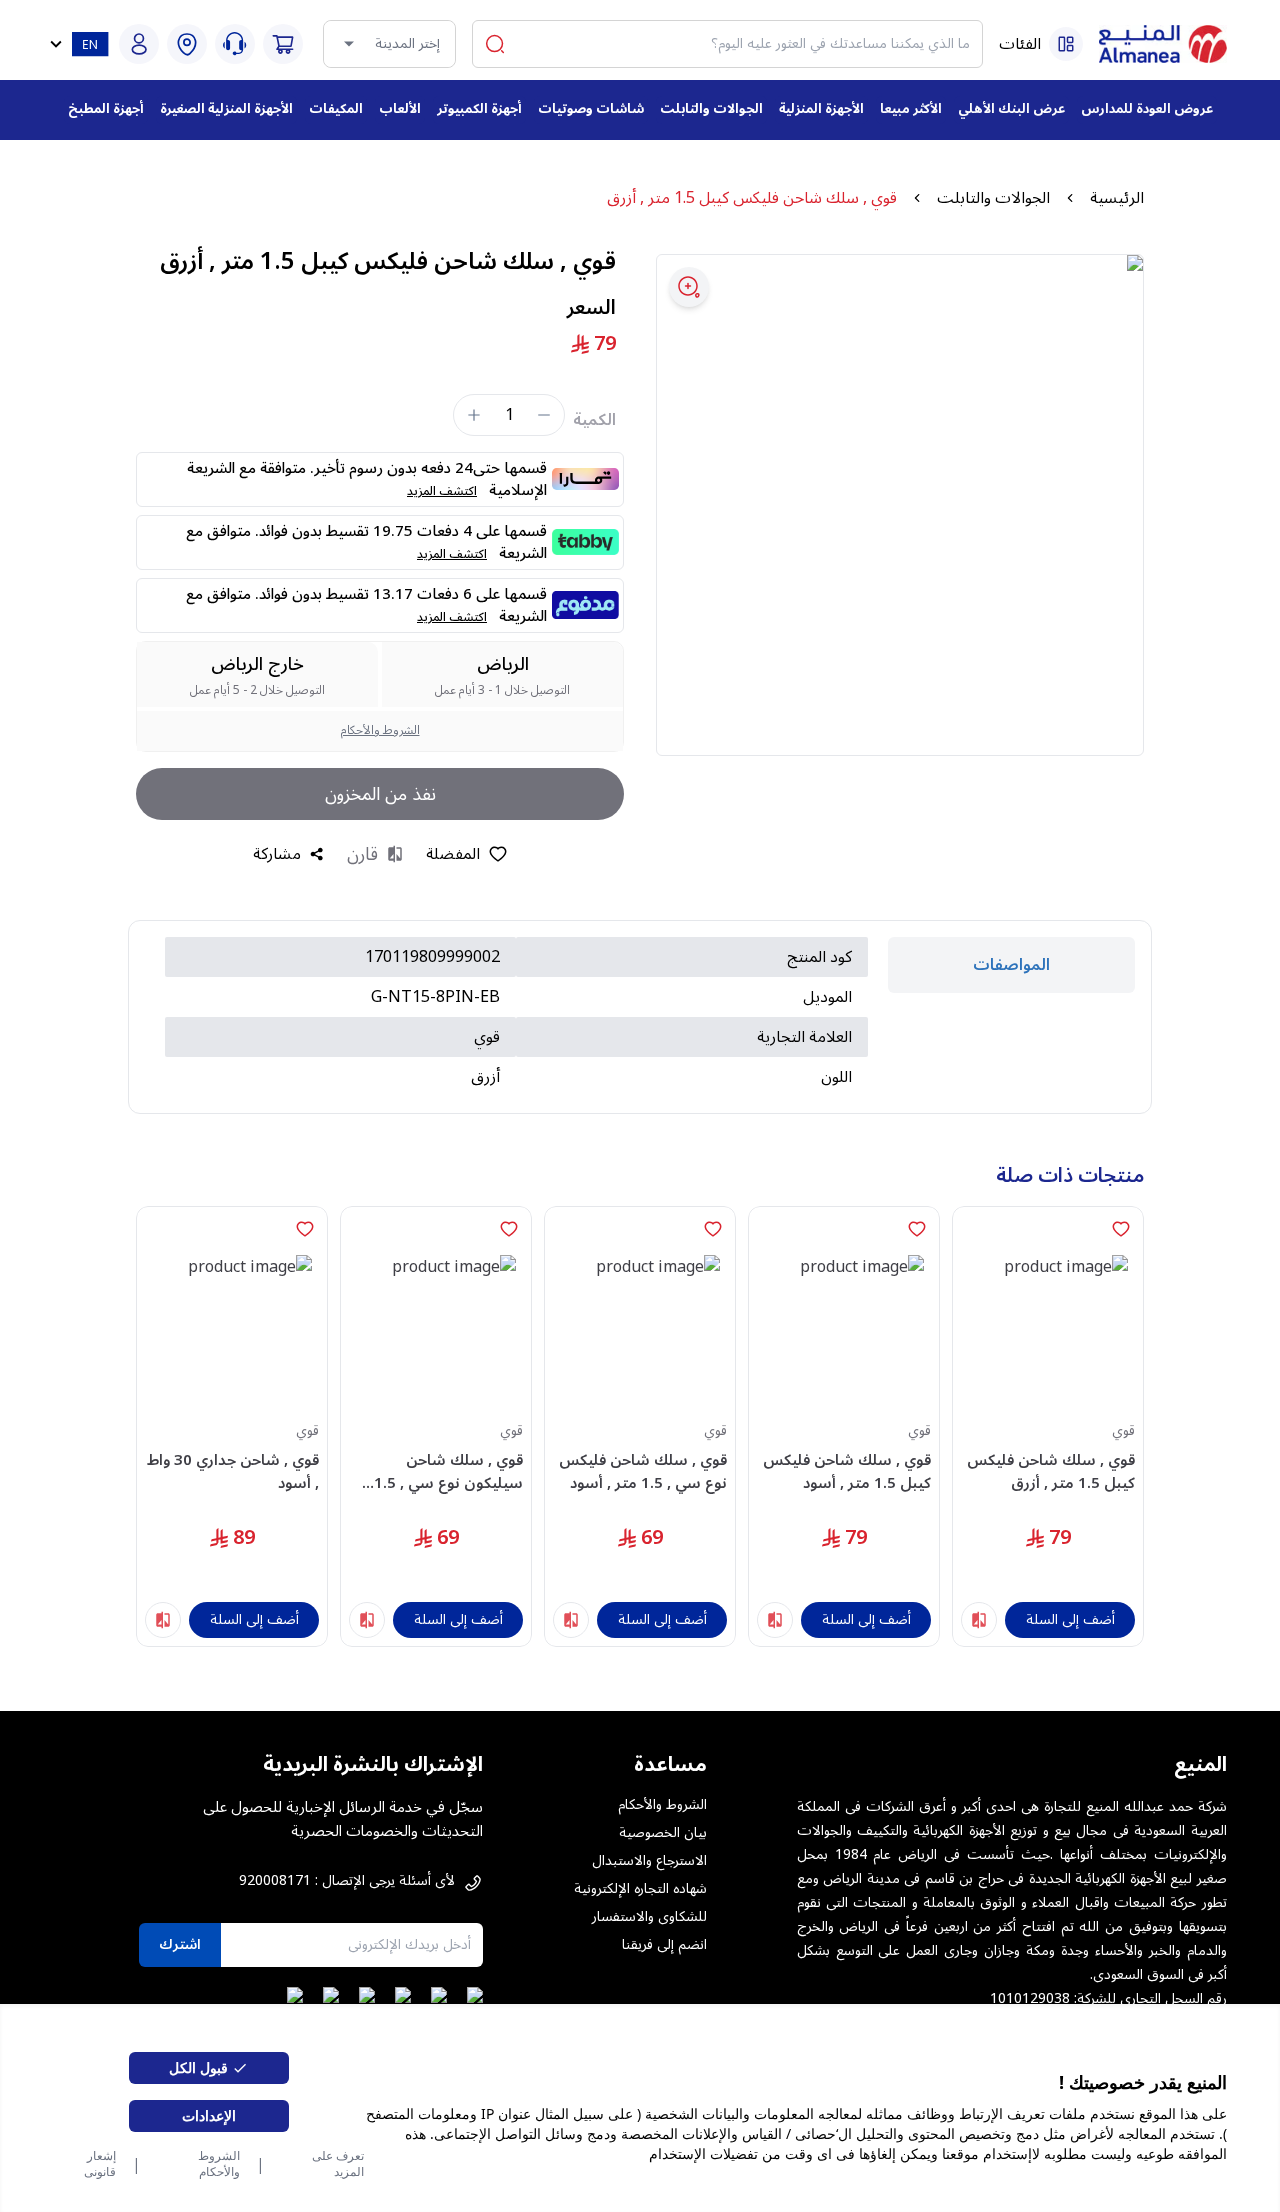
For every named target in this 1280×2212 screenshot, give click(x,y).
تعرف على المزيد (338, 2164)
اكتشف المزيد (442, 491)
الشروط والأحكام (219, 2164)
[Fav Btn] (1121, 1229)
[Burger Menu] (1066, 44)
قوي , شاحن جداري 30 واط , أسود (233, 1471)
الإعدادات (209, 2115)
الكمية (594, 420)
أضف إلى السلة (1070, 1619)
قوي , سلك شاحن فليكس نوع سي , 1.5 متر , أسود (643, 1471)
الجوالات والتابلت (993, 198)
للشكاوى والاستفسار (649, 1917)
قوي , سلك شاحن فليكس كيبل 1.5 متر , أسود (847, 1471)
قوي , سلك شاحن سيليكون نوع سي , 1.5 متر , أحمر (448, 1471)
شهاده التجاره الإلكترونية (640, 1889)
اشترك (180, 1944)
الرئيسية (1117, 198)
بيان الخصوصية (663, 1833)
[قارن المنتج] (979, 1620)
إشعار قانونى (99, 2164)
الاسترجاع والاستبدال (649, 1861)
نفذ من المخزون (380, 794)
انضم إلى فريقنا (664, 1945)
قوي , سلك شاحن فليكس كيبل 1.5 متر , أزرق (1051, 1471)
